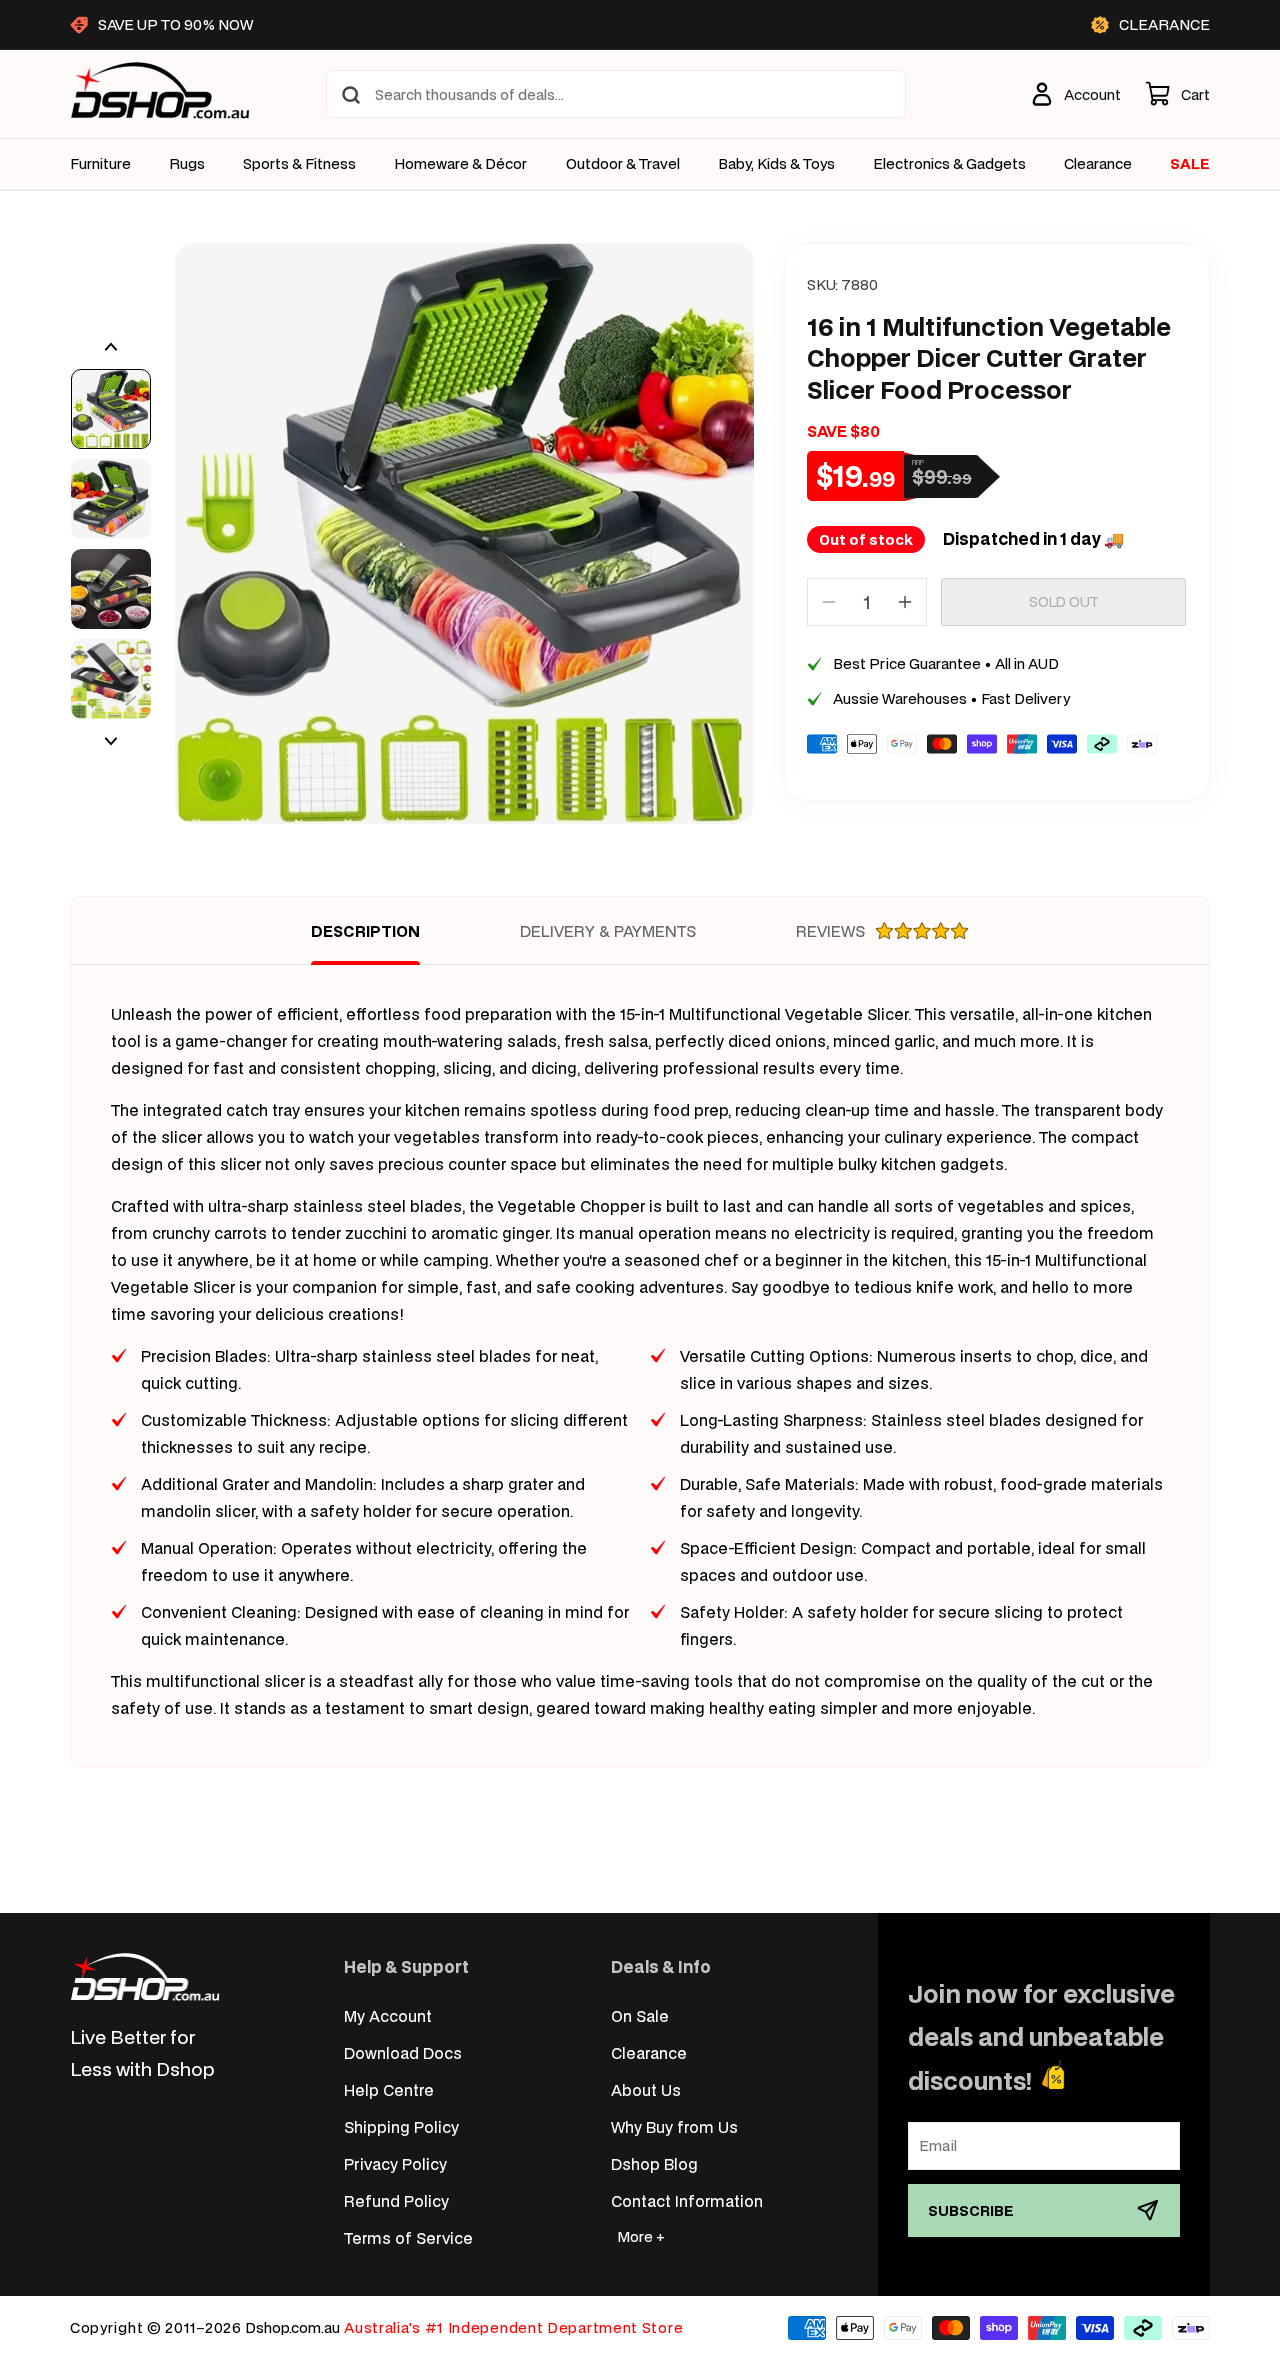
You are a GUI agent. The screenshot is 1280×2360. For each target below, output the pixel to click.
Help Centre (389, 2089)
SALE (1190, 163)
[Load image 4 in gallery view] (111, 679)
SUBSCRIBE (971, 2210)
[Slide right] (111, 741)
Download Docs (403, 2052)
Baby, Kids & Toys (776, 164)
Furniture (100, 164)
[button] (1177, 94)
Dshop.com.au (292, 2327)
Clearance (649, 2052)
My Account (388, 2015)
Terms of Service (408, 2237)
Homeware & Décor (460, 164)
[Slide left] (111, 347)
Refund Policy (396, 2200)
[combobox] (616, 94)
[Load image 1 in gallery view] (111, 409)
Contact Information (687, 2200)
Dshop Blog (654, 2163)
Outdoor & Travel (623, 164)
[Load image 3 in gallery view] (111, 589)
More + (641, 2236)
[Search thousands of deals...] (351, 95)
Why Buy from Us (674, 2126)
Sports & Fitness (299, 164)
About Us (646, 2089)
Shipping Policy (401, 2126)
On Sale (640, 2015)
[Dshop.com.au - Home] (145, 1976)
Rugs (187, 164)
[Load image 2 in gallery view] (111, 499)
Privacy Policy (395, 2163)
